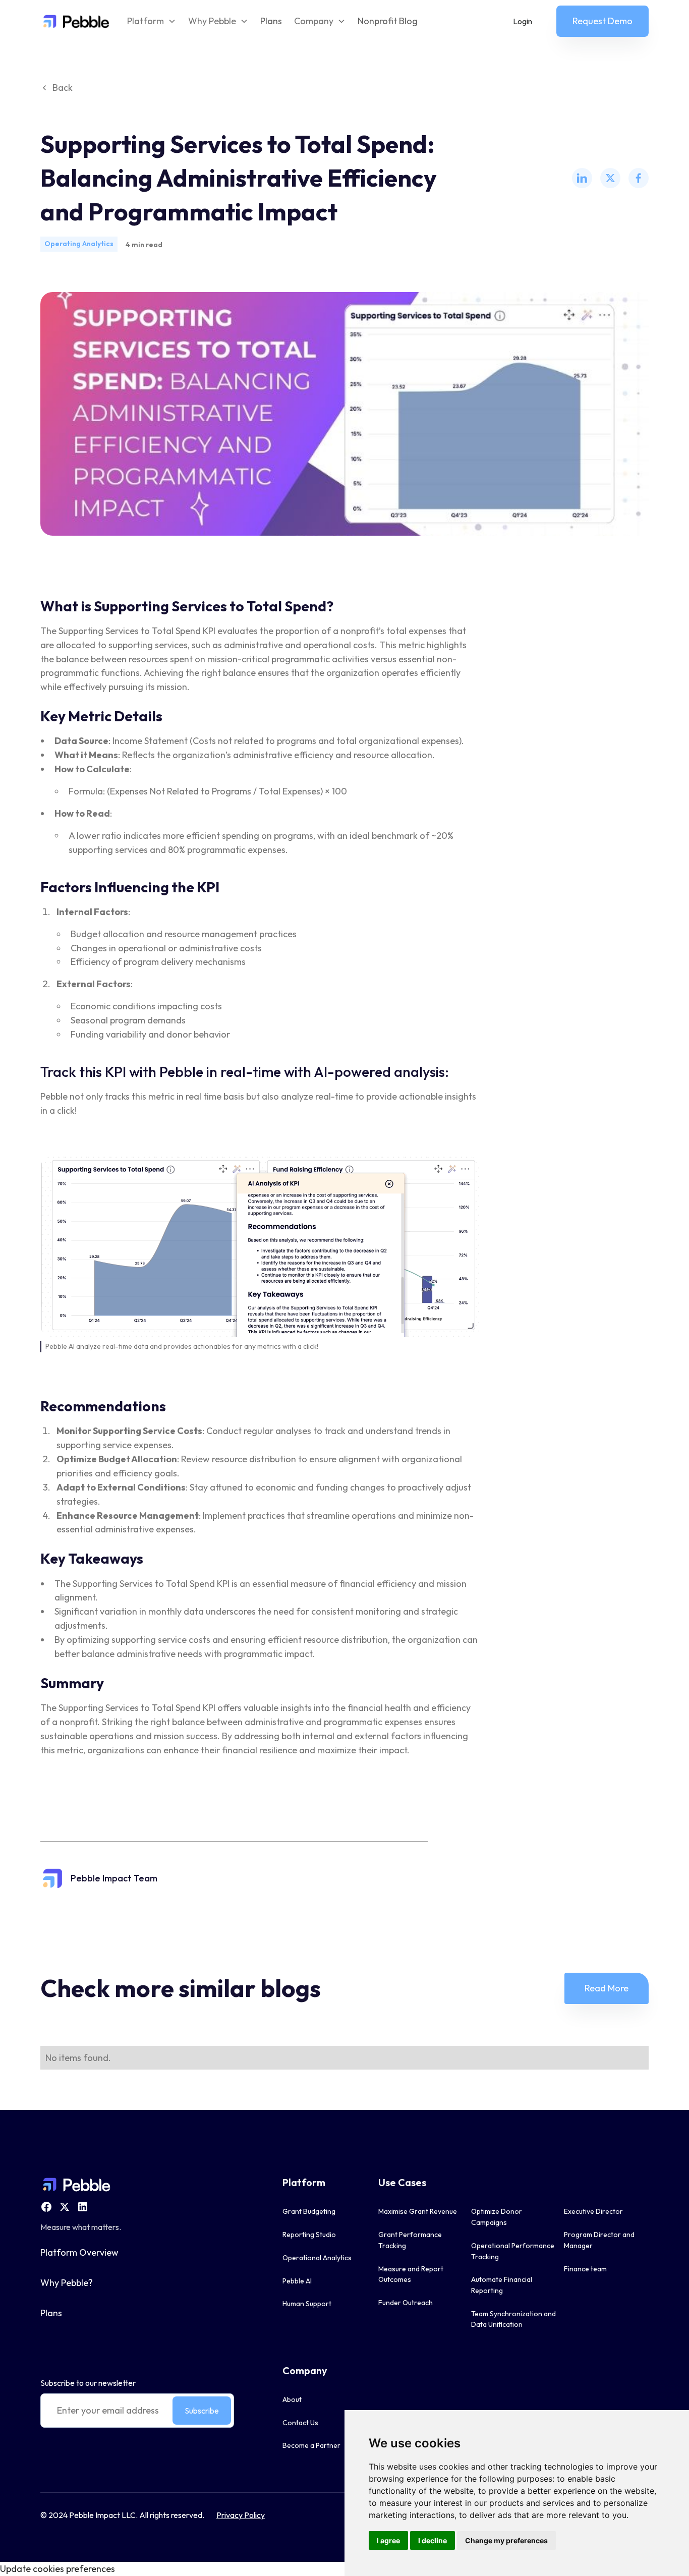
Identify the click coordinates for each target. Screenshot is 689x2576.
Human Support (307, 2304)
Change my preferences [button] (506, 2540)
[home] (75, 21)
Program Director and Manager (599, 2240)
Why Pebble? (67, 2283)
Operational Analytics (317, 2258)
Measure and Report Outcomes (411, 2274)
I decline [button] (433, 2540)
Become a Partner (311, 2445)
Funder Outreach (406, 2303)
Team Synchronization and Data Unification (513, 2319)
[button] (152, 21)
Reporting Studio (309, 2235)
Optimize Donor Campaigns (497, 2217)
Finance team (585, 2269)
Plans (271, 21)
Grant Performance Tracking (410, 2240)
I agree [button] (388, 2540)
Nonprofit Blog (388, 21)
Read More (607, 1988)
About (292, 2399)
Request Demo (602, 21)
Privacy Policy (241, 2515)
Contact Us (300, 2423)
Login (523, 21)
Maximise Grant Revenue (418, 2211)
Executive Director (593, 2211)
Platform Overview (79, 2252)
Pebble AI (297, 2281)
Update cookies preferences (58, 2569)
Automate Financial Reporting (502, 2285)
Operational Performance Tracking (513, 2251)
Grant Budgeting (309, 2211)
